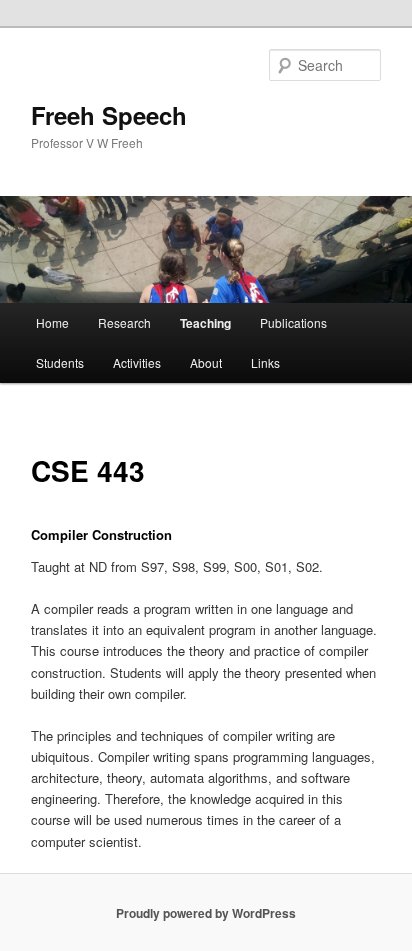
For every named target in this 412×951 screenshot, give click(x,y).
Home (52, 322)
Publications (293, 322)
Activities (137, 362)
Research (124, 322)
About (206, 362)
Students (60, 362)
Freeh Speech (109, 115)
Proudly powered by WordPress (206, 913)
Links (265, 362)
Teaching (205, 323)
